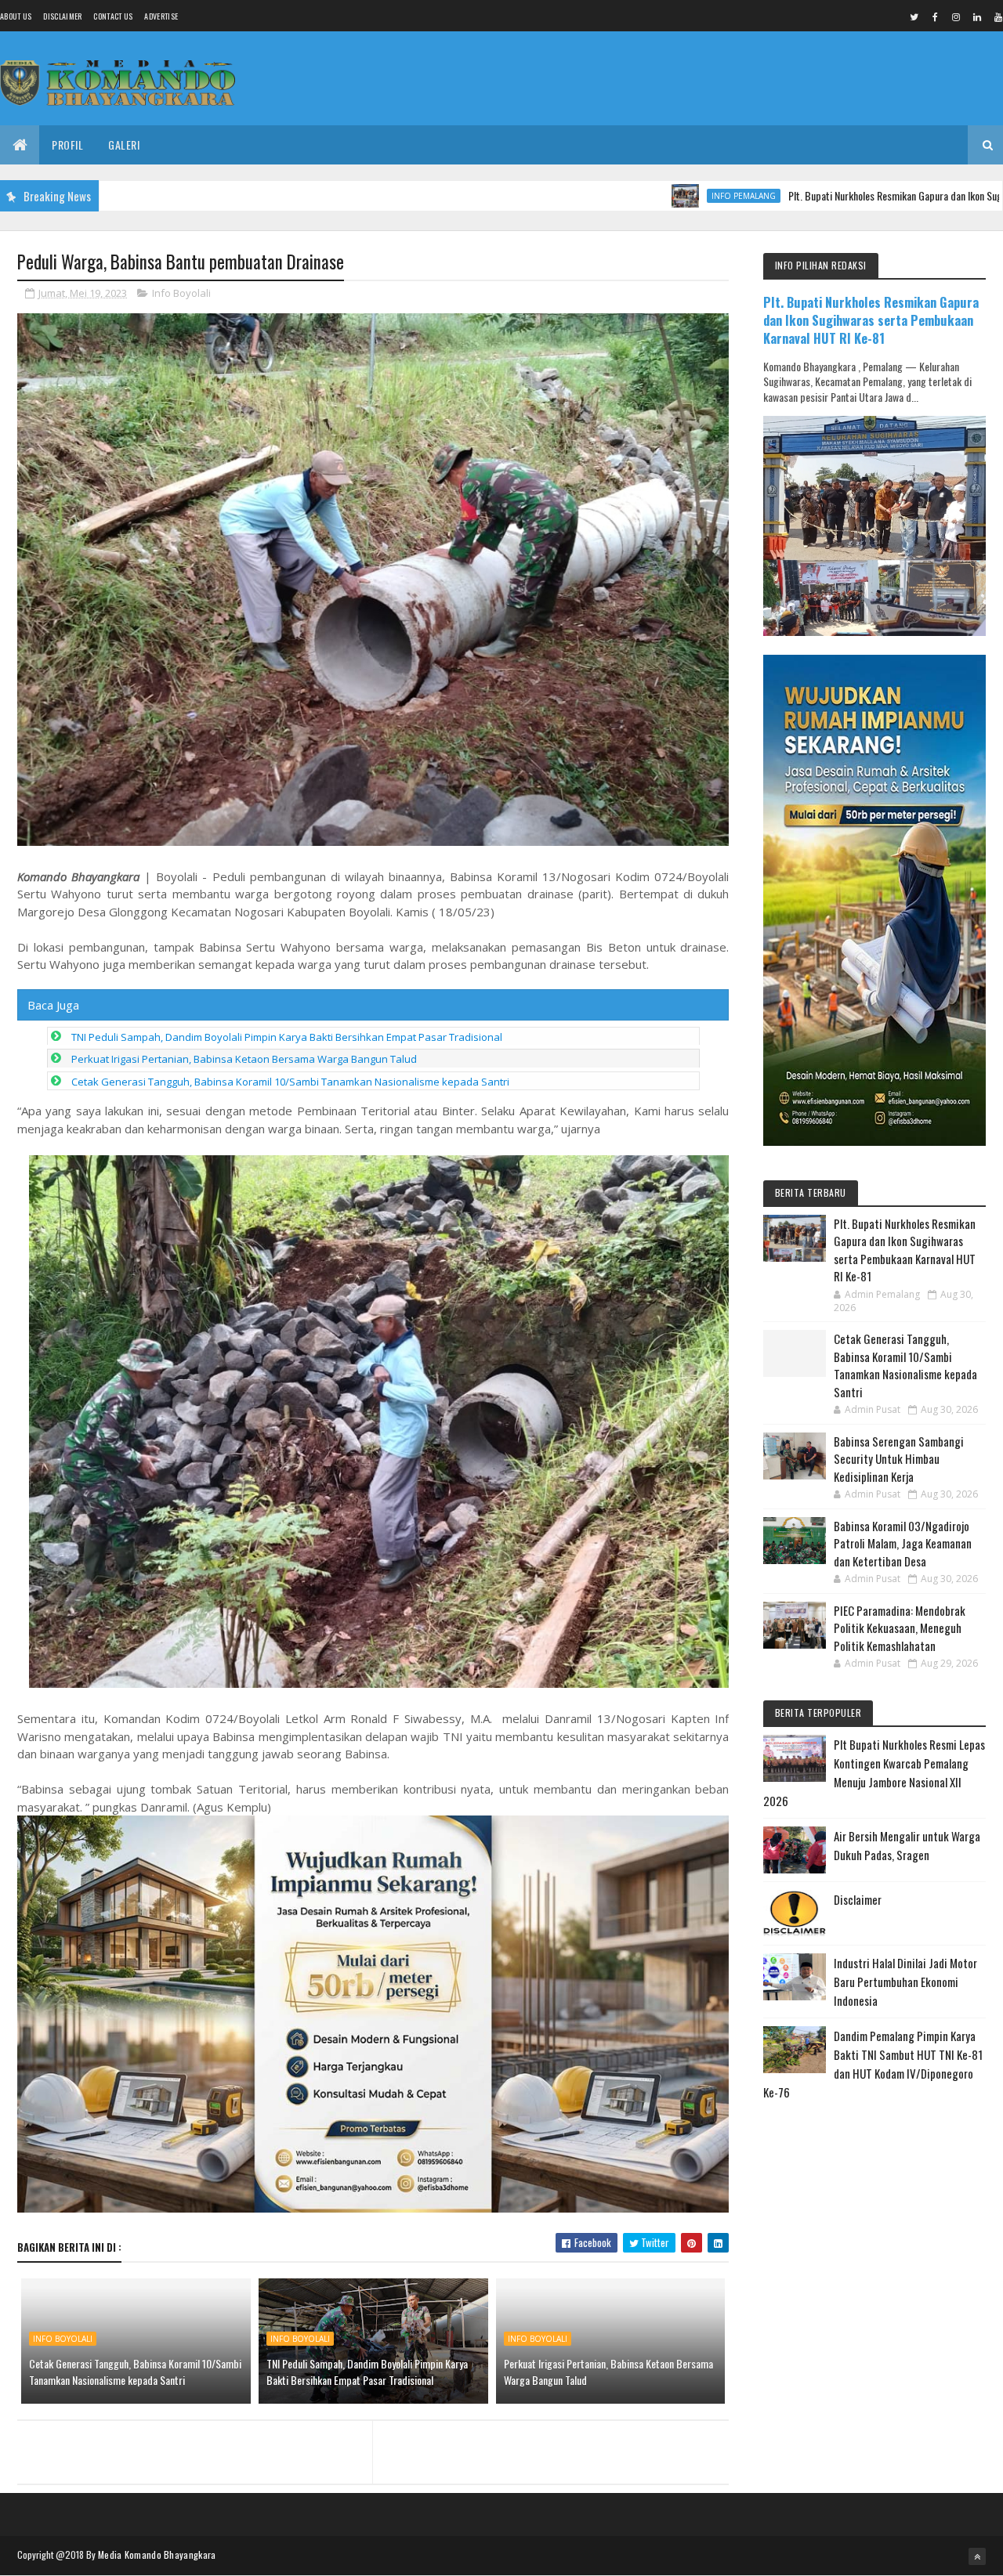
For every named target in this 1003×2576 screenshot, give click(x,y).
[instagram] (956, 16)
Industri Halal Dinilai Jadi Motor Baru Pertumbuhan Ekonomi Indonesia (905, 1982)
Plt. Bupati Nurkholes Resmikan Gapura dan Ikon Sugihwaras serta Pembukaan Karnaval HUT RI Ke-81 (871, 320)
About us (16, 16)
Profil (67, 145)
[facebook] (935, 16)
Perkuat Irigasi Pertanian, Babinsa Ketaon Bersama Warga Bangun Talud (244, 1059)
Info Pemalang (656, 196)
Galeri (124, 145)
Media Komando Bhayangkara (157, 2554)
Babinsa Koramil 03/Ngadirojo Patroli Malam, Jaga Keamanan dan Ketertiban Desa (903, 1543)
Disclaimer (62, 16)
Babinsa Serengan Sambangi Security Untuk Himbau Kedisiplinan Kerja (899, 1459)
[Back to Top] (977, 2556)
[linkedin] (977, 16)
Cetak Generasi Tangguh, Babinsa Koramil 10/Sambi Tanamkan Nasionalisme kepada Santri (290, 1082)
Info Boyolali (181, 293)
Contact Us (113, 16)
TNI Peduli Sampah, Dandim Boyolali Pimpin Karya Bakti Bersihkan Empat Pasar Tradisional (287, 1037)
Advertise (161, 16)
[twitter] (914, 16)
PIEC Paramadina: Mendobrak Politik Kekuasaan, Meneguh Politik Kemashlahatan (900, 1628)
